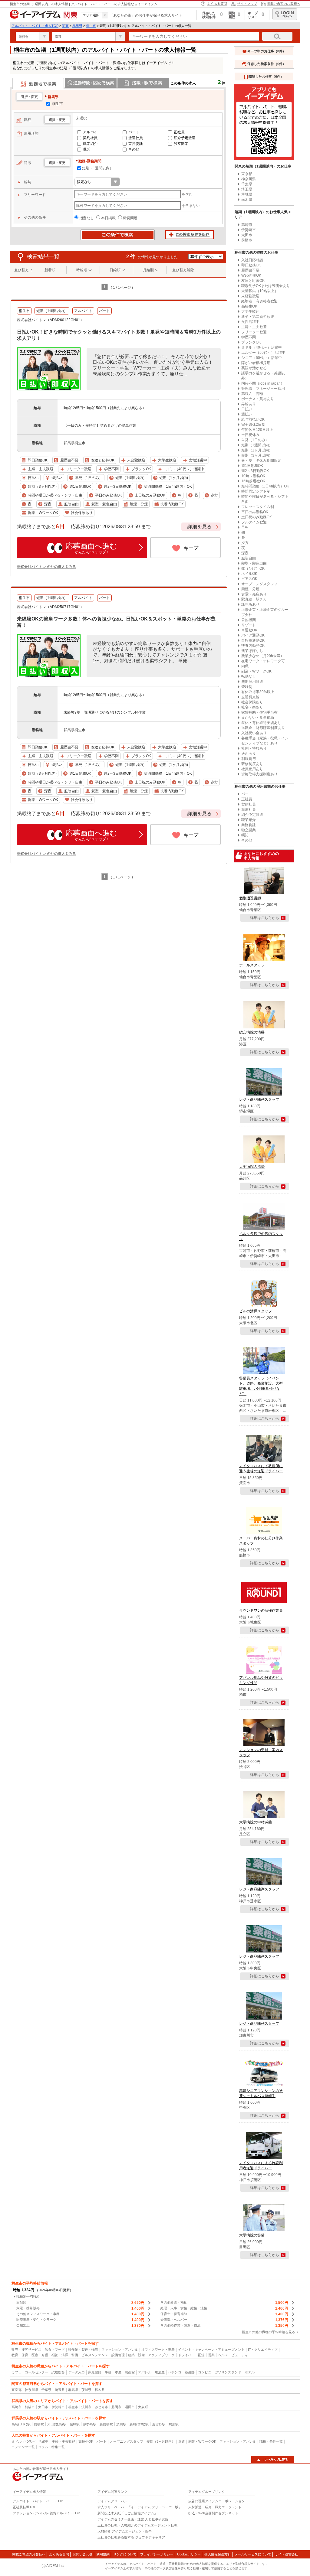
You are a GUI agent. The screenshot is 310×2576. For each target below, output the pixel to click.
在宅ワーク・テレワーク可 (263, 661)
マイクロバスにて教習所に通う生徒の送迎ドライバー (261, 1469)
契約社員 (90, 138)
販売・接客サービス (26, 2350)
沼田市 (130, 2407)
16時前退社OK (253, 481)
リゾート (249, 625)
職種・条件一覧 (271, 2441)
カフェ (16, 2372)
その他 (134, 149)
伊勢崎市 (249, 230)
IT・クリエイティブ (263, 2350)
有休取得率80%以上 (258, 692)
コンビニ (205, 2372)
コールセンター (36, 2372)
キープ (191, 548)
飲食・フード (55, 2350)
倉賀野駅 (159, 2424)
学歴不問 (249, 337)
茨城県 (247, 194)
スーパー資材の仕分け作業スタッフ (261, 1541)
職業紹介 (90, 144)
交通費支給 (250, 697)
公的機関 (249, 620)
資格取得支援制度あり (259, 774)
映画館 (130, 2372)
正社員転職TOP (25, 2507)
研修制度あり (252, 764)
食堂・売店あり (254, 594)
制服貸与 (249, 759)
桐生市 (91, 26)
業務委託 (136, 144)
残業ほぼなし (252, 651)
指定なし (87, 218)
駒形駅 (174, 2424)
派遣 (182, 2441)
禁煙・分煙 (250, 589)
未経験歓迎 (250, 296)
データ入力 (76, 2372)
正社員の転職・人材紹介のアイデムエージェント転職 (137, 2525)
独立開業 (181, 144)
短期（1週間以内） (98, 168)
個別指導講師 (250, 898)
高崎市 (247, 225)
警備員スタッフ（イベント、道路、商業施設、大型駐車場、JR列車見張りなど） (261, 1386)
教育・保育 (20, 2355)
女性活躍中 (250, 322)
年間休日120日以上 (257, 430)
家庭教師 (95, 2372)
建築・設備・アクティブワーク (151, 2355)
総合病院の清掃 (252, 1032)
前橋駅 (39, 2424)
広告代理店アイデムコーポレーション (217, 2501)
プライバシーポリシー (157, 2554)
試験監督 (58, 2372)
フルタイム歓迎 (254, 522)
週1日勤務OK (252, 466)
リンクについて (125, 2554)
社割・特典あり (254, 748)
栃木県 (247, 200)
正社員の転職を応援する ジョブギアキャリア (131, 2537)
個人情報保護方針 (218, 2554)
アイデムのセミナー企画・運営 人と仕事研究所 (133, 2519)
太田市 (247, 235)
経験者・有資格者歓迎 (259, 301)
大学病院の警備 (252, 2235)
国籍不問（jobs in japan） (263, 383)
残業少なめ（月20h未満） (263, 656)
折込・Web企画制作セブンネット (213, 2513)
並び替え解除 (183, 270)
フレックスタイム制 (258, 507)
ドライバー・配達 (191, 2355)
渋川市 (86, 2407)
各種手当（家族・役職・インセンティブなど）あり (265, 741)
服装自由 (249, 558)
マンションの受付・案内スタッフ (261, 1752)
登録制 (247, 687)
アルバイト (92, 132)
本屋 (118, 2372)
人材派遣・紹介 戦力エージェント (215, 2507)
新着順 (50, 270)
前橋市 (247, 240)
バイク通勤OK (253, 635)
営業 (211, 2355)
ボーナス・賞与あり (258, 399)
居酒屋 (160, 2372)
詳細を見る (200, 527)
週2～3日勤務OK (255, 471)
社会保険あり (252, 702)
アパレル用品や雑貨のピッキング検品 (261, 1680)
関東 (65, 26)
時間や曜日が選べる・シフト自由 (265, 499)
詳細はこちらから (265, 918)
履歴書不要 (250, 270)
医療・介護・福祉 (45, 2355)
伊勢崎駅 (90, 2424)
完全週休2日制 (253, 425)
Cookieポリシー (189, 2554)
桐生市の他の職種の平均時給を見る (269, 2332)
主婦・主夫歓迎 (254, 327)
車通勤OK (249, 630)
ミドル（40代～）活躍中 (262, 347)
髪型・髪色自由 (254, 563)
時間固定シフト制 (256, 491)
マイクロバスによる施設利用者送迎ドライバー (261, 2166)
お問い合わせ (83, 2554)
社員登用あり (252, 769)
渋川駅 (121, 2424)
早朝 (245, 527)
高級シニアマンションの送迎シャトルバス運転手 (261, 2093)
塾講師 (190, 2372)
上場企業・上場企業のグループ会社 (265, 612)
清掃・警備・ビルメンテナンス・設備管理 (93, 2355)
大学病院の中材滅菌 (256, 1822)
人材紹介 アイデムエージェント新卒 (125, 2531)
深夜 (245, 553)
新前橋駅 (106, 2424)
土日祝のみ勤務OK (257, 517)
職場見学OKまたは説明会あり (266, 286)
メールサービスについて (253, 2554)
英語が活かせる (254, 368)
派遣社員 (136, 138)
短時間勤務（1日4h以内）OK (265, 486)
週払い (247, 414)
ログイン (285, 14)
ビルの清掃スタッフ (256, 1311)
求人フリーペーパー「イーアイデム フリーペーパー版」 (140, 2507)
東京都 (247, 174)
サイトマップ (247, 4)
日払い (247, 409)
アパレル (145, 2372)
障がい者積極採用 (256, 363)
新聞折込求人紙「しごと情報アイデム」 (127, 2513)
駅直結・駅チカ (254, 599)
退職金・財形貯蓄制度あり (263, 728)
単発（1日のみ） (255, 440)
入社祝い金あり (254, 733)
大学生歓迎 (250, 311)
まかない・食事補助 (258, 718)
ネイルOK (249, 574)
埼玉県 (247, 189)
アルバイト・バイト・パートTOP (38, 2501)
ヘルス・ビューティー (235, 2355)
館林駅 (75, 2424)
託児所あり (250, 604)
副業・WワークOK (256, 671)
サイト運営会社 (287, 2554)
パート (134, 132)
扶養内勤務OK (253, 646)
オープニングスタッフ (259, 584)
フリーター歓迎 (254, 332)
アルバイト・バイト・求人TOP (35, 26)
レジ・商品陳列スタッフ (259, 1099)
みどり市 (101, 2407)
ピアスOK (249, 579)
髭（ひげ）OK (253, 568)
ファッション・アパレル (120, 2350)
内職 (245, 666)
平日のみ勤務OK (255, 512)
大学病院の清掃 (252, 1167)
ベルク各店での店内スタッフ (261, 1236)
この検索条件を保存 (190, 235)
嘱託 (87, 149)
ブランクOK (251, 342)
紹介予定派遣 (185, 138)
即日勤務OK (251, 265)
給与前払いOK (253, 419)
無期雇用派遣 (252, 682)
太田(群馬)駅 (57, 2424)
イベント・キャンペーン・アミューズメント (211, 2350)
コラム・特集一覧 (51, 2447)
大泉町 (143, 2407)
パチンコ (175, 2372)
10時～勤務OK (253, 476)
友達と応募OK (253, 281)
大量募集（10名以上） (260, 291)
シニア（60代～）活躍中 (262, 358)
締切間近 (130, 218)
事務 (108, 2372)
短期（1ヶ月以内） (257, 450)
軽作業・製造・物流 (83, 2350)
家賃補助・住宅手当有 (259, 712)
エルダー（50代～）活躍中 (263, 353)
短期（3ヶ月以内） (257, 455)
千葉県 (247, 184)
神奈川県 (249, 179)
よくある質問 (217, 4)
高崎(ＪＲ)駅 (21, 2424)
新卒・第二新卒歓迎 (258, 317)
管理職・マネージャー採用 (263, 389)
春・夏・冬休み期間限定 (261, 461)
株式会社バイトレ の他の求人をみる (46, 567)
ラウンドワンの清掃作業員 (261, 1610)
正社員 (179, 132)
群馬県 (77, 26)
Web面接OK (251, 275)
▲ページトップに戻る (273, 2460)
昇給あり (249, 404)
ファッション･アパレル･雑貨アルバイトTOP (46, 2513)
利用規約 (103, 2554)
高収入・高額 (252, 394)
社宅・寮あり (252, 707)
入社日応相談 (252, 260)
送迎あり (249, 754)
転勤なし (249, 676)
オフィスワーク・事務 (158, 2350)
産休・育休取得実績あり (261, 723)
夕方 (245, 543)
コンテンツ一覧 (23, 2447)
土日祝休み (250, 435)
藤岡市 (116, 2407)
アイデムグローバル (112, 2501)
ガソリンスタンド (228, 2372)
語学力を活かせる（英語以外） (263, 376)
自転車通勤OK (253, 640)
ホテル (250, 2372)
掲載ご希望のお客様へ (284, 4)
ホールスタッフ (252, 965)
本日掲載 (108, 218)
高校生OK (249, 306)
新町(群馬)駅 (139, 2424)
